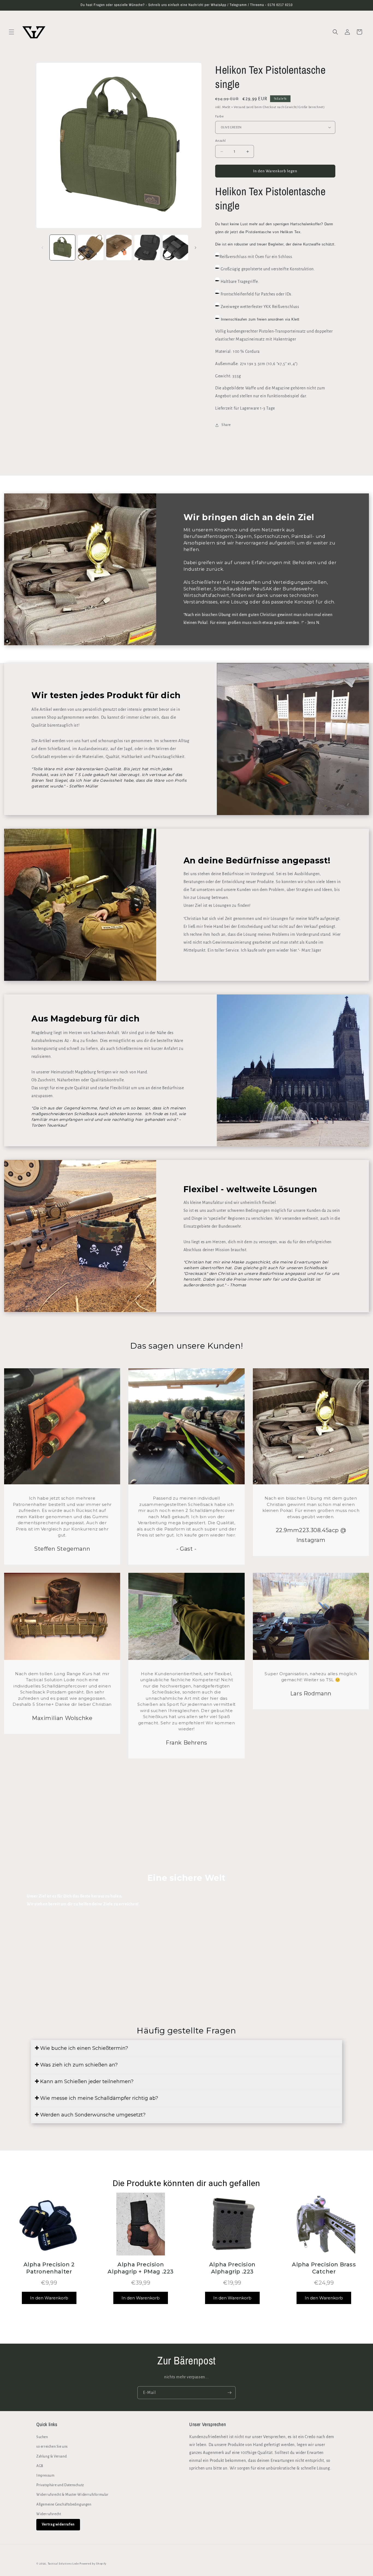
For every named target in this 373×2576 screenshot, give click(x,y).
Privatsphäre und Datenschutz (60, 2485)
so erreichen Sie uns (52, 2447)
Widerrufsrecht (49, 2514)
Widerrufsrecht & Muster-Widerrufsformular (72, 2495)
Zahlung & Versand (51, 2456)
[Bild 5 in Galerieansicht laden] (175, 248)
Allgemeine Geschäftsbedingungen (64, 2504)
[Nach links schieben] (42, 248)
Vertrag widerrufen (58, 2524)
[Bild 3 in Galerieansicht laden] (119, 248)
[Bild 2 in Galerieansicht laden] (91, 248)
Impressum (45, 2476)
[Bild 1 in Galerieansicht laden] (62, 248)
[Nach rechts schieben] (196, 248)
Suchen (42, 2437)
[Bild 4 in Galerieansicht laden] (147, 248)
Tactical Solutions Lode (64, 2564)
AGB (40, 2466)
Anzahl (220, 141)
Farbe (219, 116)
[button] (11, 32)
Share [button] (226, 425)
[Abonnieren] (229, 2393)
